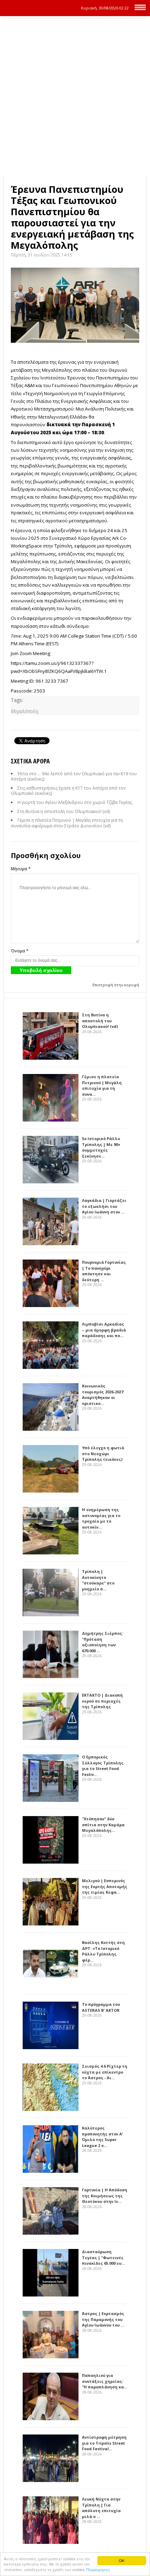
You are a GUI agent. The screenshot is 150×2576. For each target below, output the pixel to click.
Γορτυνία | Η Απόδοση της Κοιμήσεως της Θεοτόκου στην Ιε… (105, 2196)
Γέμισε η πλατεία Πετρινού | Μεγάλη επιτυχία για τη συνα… (102, 1085)
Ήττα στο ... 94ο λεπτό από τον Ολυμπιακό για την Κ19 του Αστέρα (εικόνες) (74, 777)
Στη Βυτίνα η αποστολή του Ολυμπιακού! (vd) (64, 811)
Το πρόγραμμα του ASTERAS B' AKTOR (101, 2007)
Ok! (122, 2560)
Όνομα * (20, 951)
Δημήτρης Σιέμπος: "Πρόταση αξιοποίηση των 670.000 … (103, 1642)
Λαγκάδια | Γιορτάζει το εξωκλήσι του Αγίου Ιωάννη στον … (104, 1206)
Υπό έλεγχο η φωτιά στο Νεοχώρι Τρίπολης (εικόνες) (103, 1453)
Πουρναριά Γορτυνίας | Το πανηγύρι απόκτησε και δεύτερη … (104, 1271)
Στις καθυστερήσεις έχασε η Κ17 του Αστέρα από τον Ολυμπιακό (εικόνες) (68, 791)
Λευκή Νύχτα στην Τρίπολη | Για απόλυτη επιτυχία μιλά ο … (101, 2508)
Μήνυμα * (21, 869)
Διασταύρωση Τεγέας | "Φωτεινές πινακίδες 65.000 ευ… (103, 2257)
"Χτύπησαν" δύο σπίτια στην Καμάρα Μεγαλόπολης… (103, 1824)
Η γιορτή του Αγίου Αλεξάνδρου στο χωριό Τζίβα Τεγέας (75, 802)
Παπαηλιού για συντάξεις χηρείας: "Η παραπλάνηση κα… (105, 2381)
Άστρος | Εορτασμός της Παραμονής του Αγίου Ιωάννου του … (103, 2319)
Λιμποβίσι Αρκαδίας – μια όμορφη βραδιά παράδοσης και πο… (104, 1330)
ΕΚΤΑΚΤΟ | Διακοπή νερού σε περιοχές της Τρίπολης (102, 1701)
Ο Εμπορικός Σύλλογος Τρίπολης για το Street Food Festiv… (103, 1766)
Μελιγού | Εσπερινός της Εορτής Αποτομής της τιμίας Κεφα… (105, 1886)
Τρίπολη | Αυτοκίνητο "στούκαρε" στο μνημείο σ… (98, 1580)
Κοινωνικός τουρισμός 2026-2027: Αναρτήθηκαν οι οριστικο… (103, 1395)
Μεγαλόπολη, (25, 711)
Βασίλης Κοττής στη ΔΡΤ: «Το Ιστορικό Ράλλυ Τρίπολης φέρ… (103, 1951)
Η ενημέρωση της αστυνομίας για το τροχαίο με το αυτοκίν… (101, 1518)
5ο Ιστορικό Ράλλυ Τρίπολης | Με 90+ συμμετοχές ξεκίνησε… (101, 1147)
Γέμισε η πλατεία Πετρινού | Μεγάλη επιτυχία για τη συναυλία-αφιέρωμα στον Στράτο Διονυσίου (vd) (67, 823)
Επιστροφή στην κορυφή (116, 985)
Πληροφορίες (98, 2570)
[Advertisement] (75, 97)
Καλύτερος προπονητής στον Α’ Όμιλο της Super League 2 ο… (102, 2137)
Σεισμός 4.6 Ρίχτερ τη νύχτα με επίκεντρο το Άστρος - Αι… (105, 2072)
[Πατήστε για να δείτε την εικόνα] (75, 305)
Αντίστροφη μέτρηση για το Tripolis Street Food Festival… (104, 2443)
